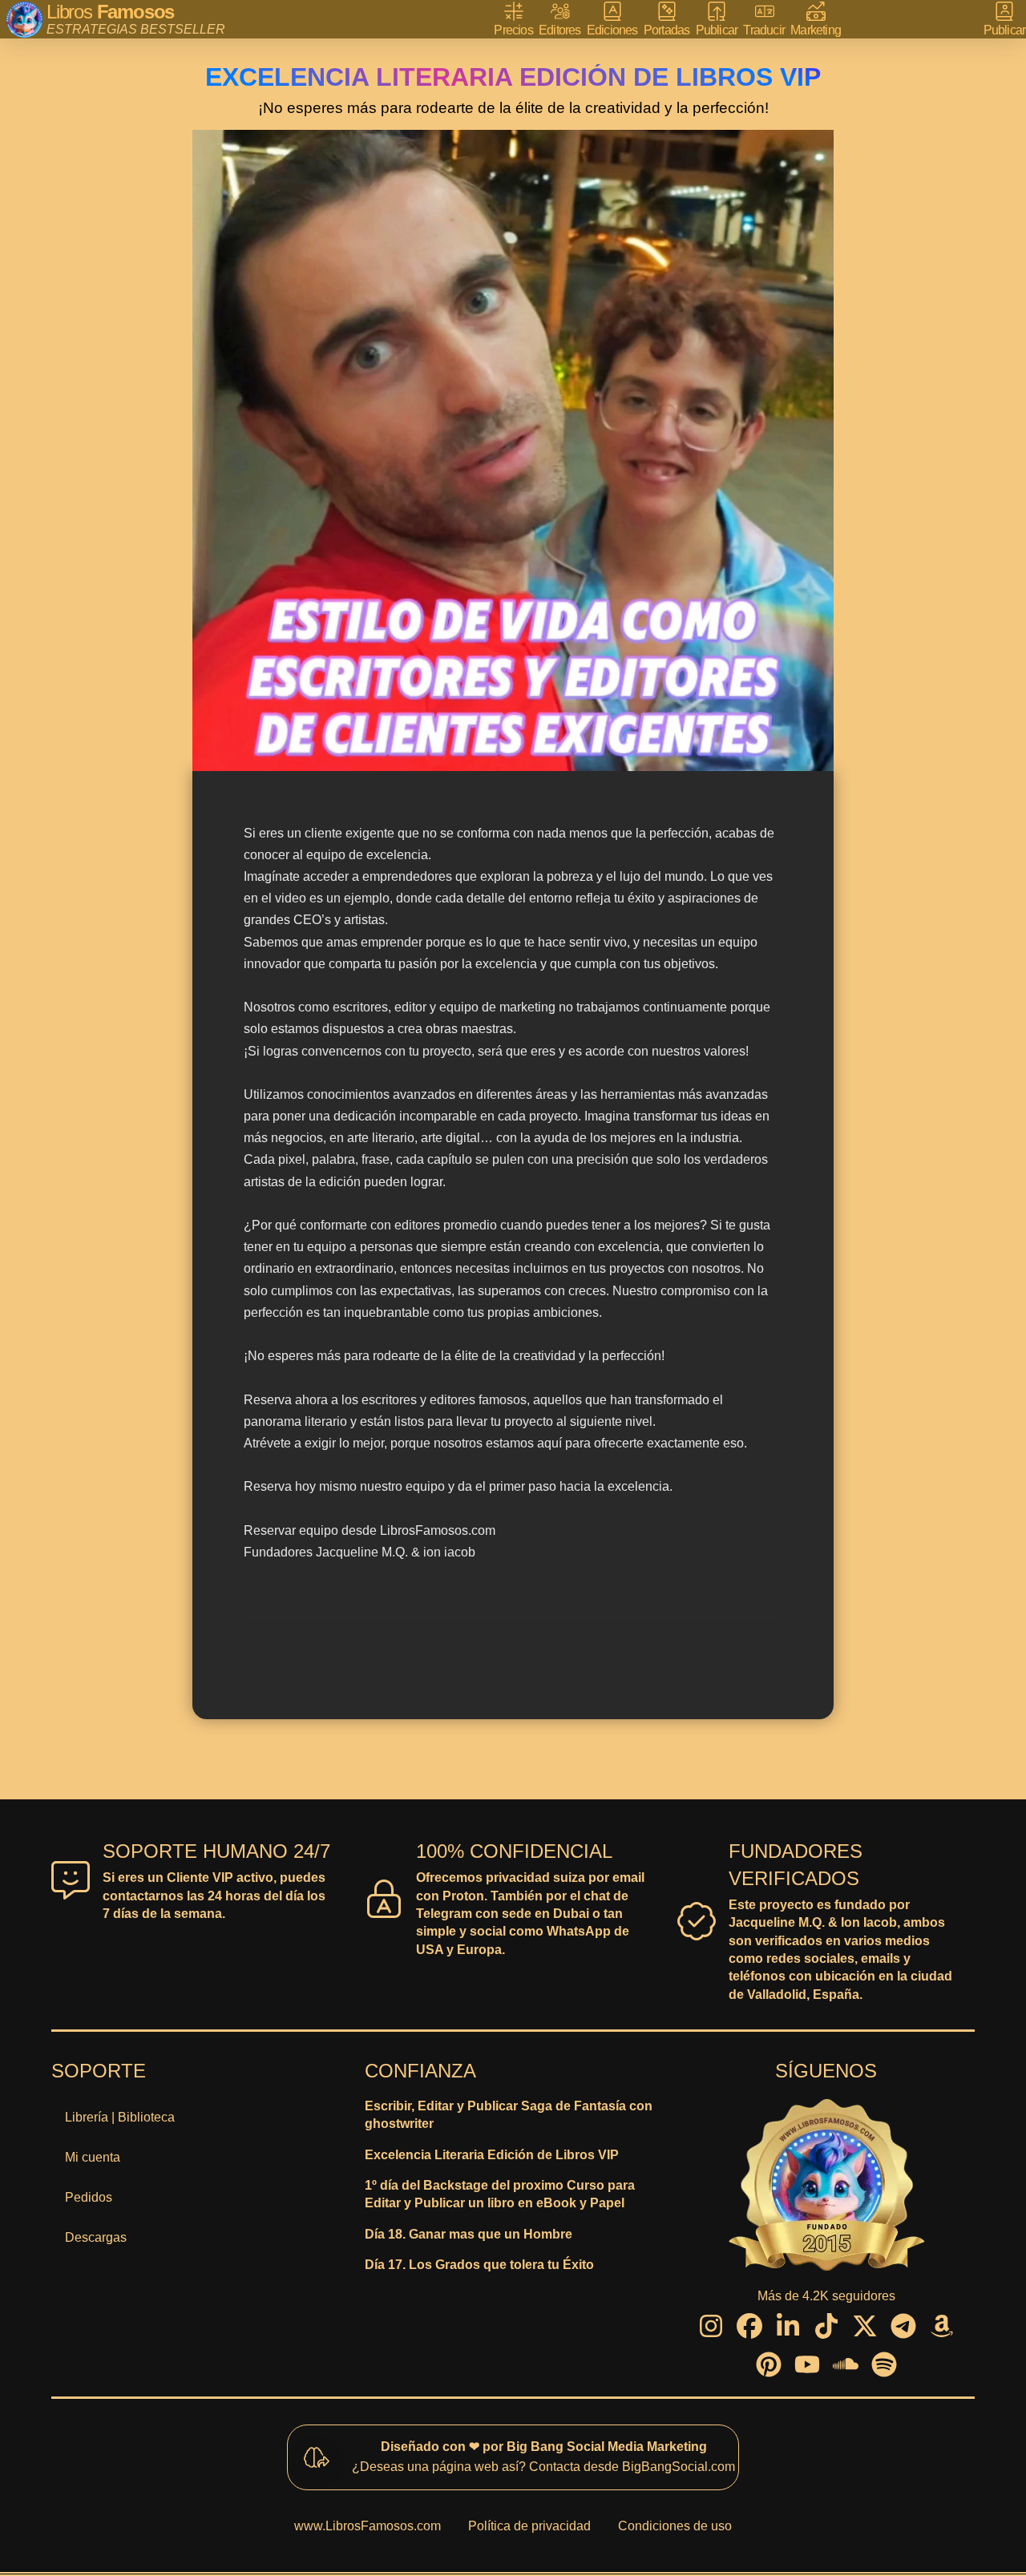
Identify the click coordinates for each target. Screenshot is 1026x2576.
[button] (1005, 20)
